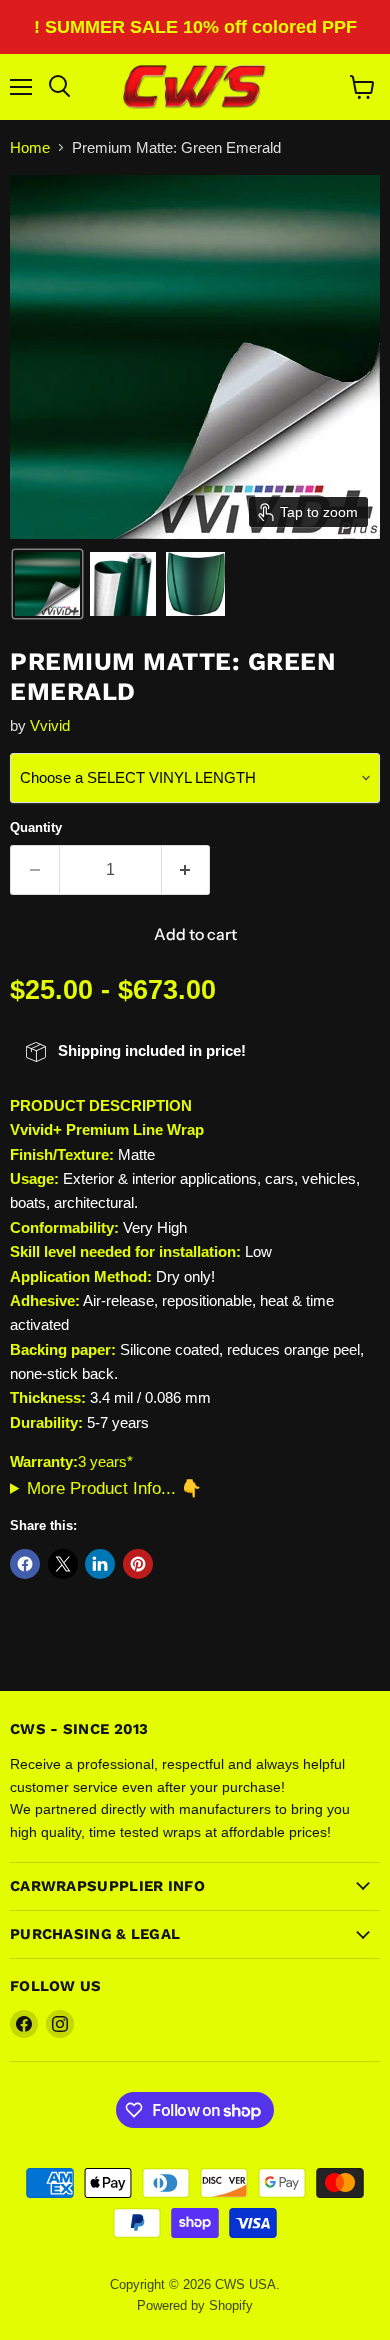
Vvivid (50, 725)
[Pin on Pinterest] (138, 1564)
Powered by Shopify (195, 2305)
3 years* (105, 1461)
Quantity (36, 827)
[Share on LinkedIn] (100, 1564)
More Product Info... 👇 (114, 1488)
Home (30, 147)
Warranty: (44, 1461)
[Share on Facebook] (25, 1564)
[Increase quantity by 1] (186, 870)
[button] (47, 584)
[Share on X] (63, 1564)
